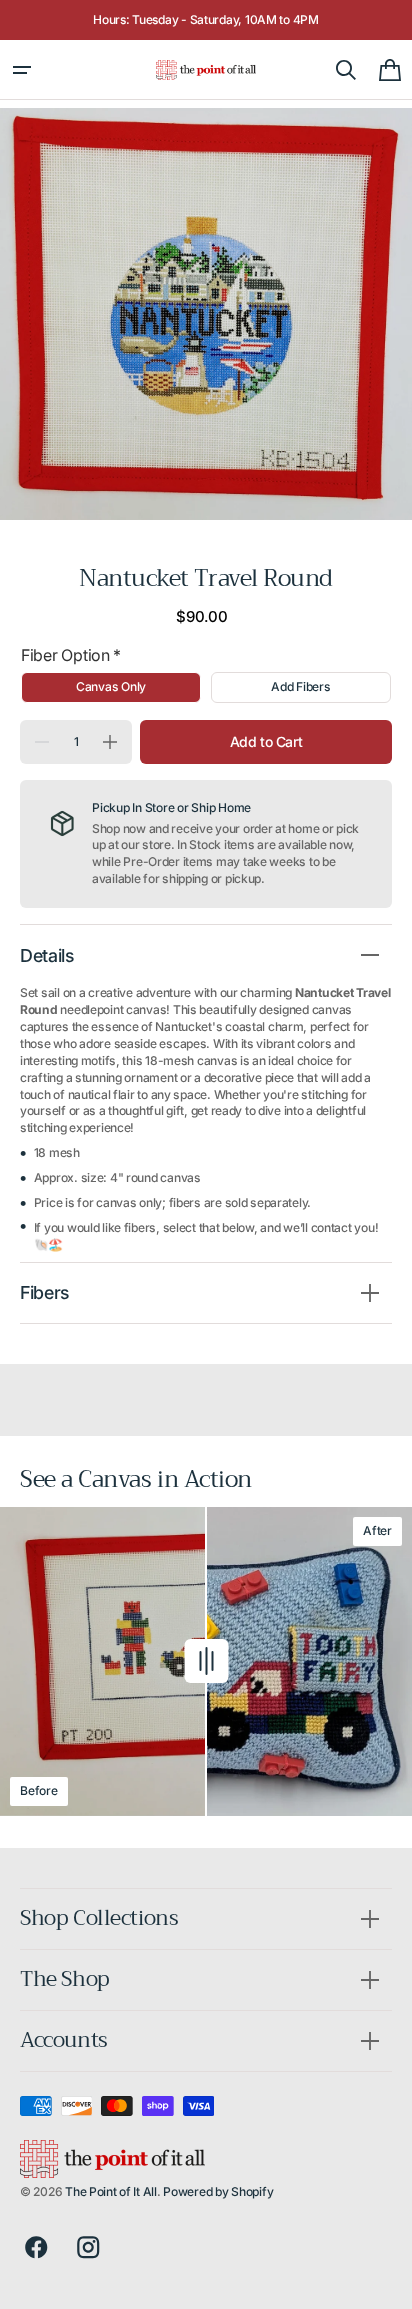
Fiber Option (71, 655)
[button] (22, 70)
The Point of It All (111, 2191)
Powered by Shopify (218, 2191)
